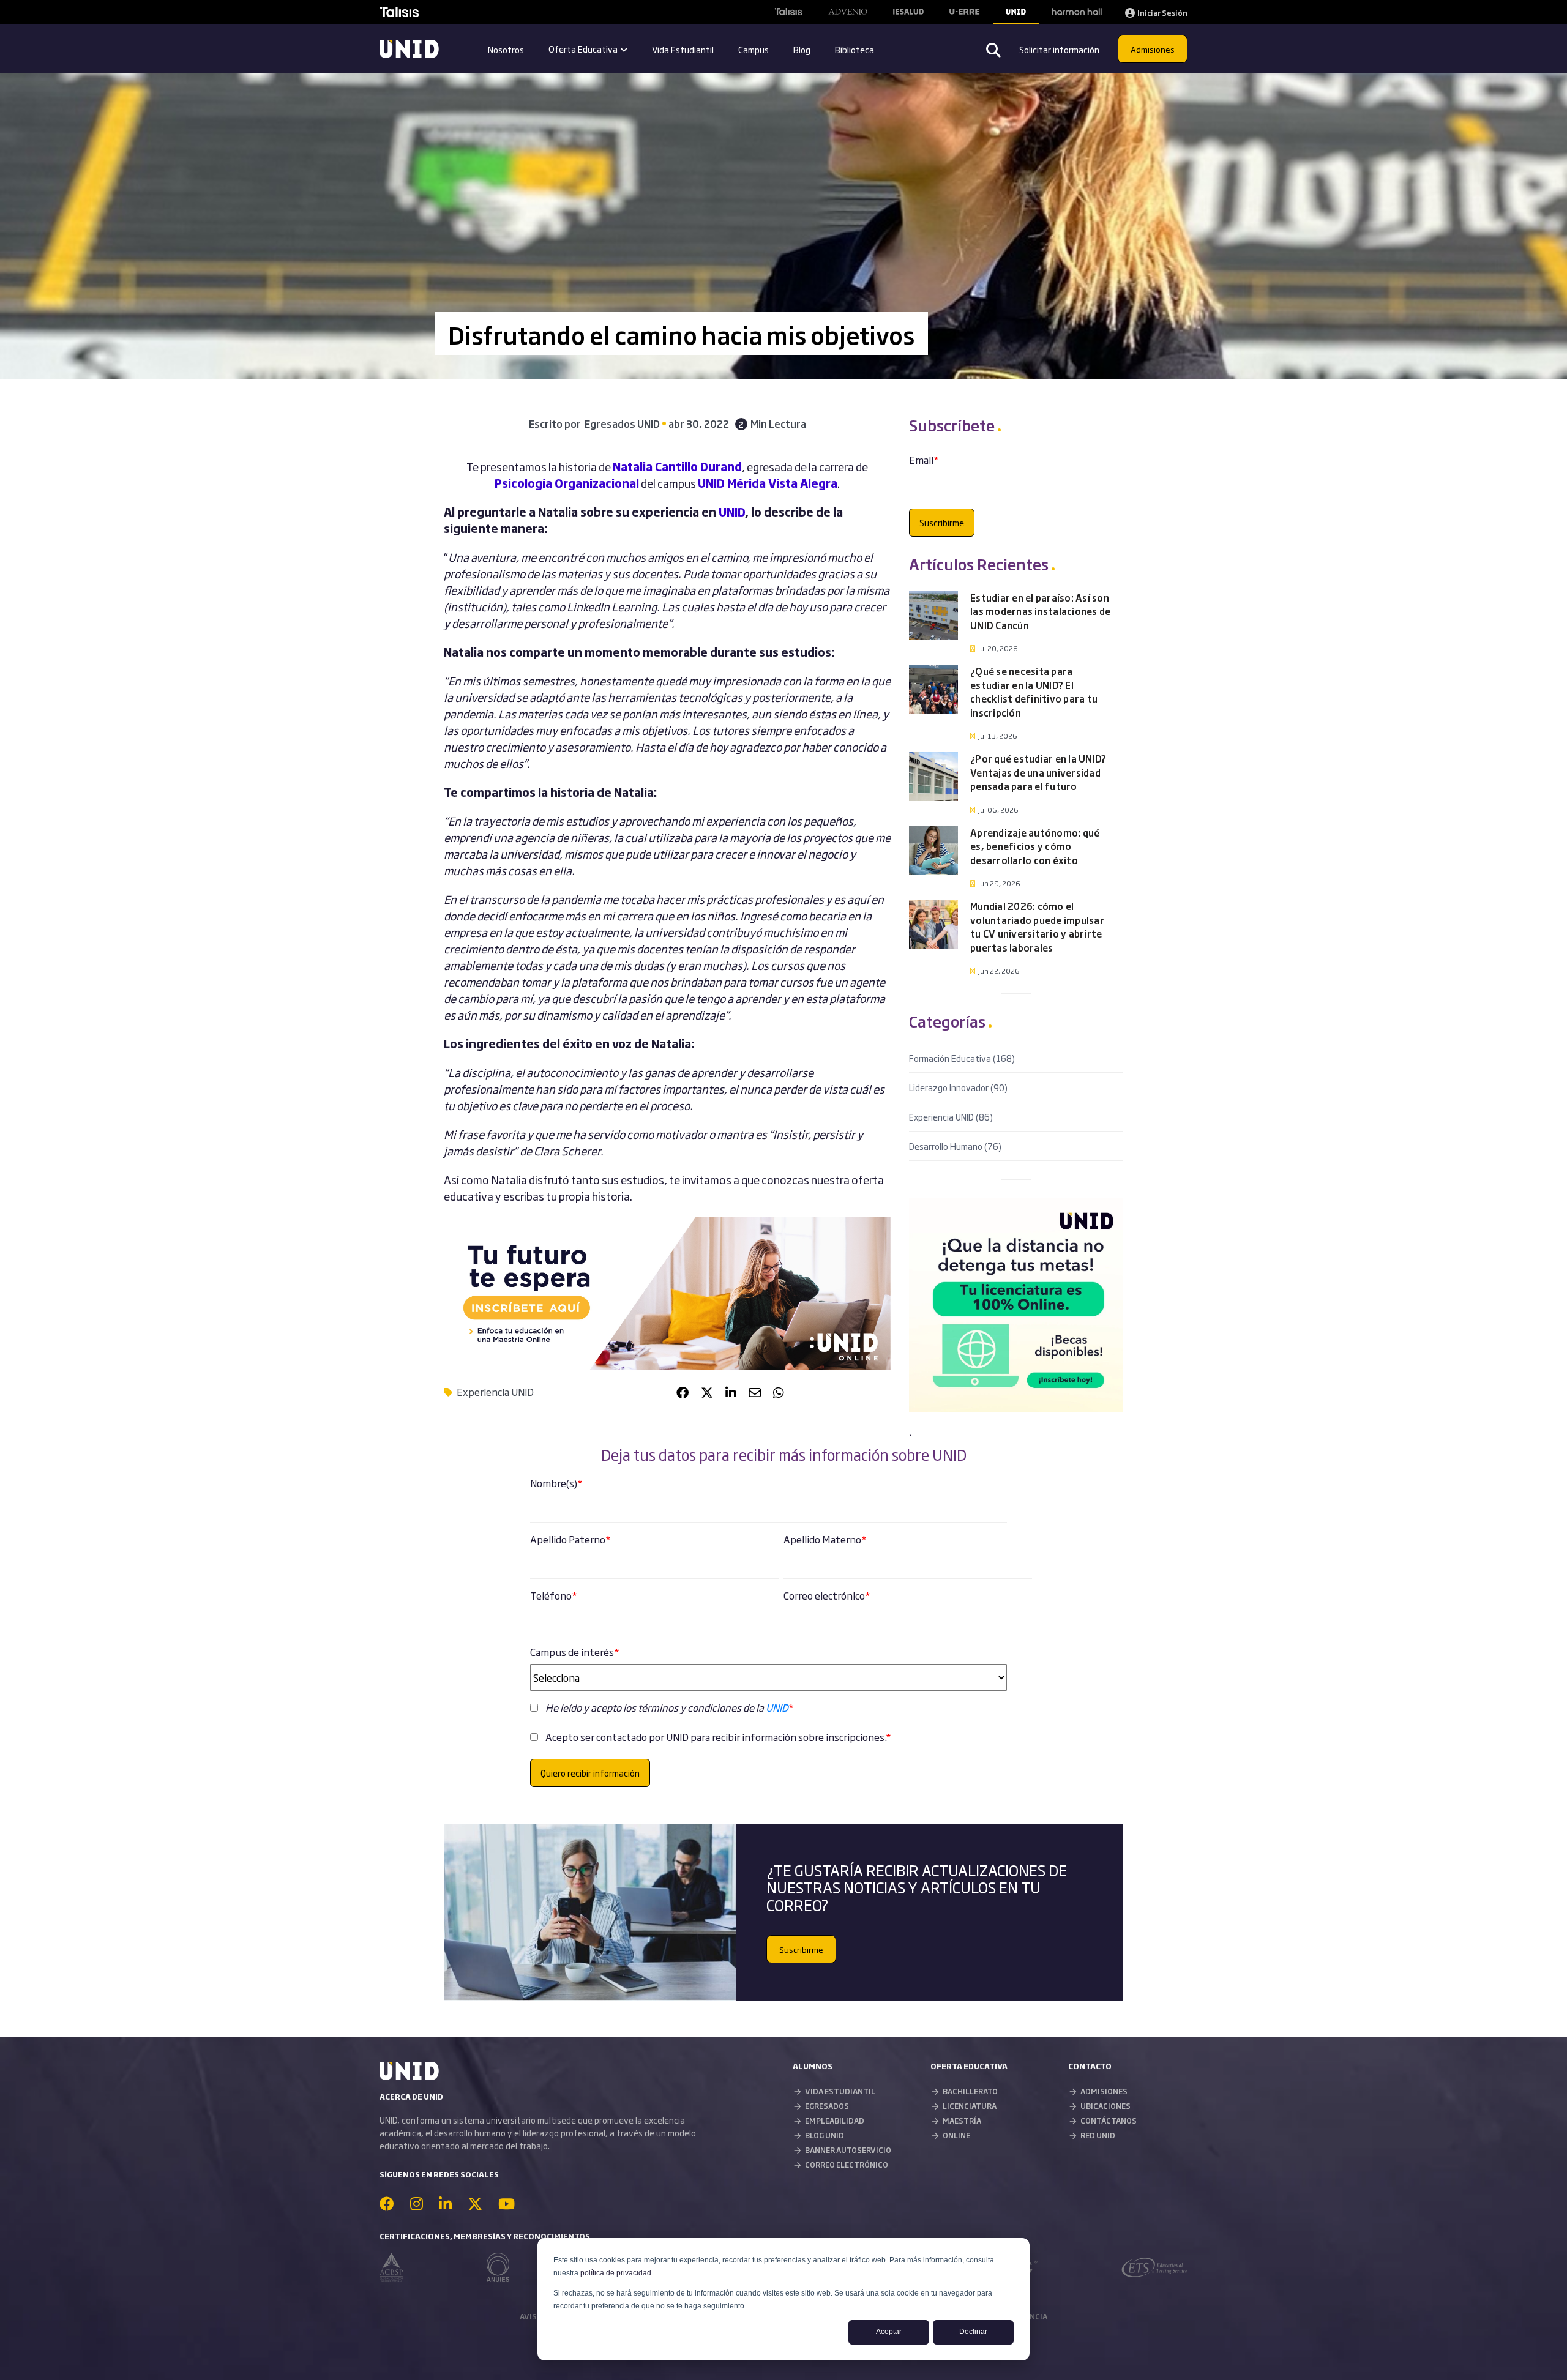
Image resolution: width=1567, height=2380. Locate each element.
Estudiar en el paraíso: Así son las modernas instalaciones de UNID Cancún (1040, 611)
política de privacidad (616, 2273)
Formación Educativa (962, 1058)
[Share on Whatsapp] (779, 1392)
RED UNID (1098, 2135)
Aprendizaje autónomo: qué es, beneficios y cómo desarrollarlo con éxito (1035, 846)
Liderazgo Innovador (958, 1087)
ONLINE (956, 2135)
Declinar (973, 2332)
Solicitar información (1059, 49)
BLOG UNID (825, 2135)
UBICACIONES (1105, 2106)
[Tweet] (707, 1392)
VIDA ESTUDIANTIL (840, 2091)
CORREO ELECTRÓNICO (847, 2165)
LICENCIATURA (970, 2106)
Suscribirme (801, 1949)
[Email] (755, 1392)
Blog (802, 49)
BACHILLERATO (970, 2091)
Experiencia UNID (495, 1392)
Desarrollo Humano (955, 1146)
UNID (732, 512)
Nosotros (506, 49)
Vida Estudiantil (683, 49)
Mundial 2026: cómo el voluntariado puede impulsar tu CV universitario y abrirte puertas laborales (1037, 927)
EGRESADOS (827, 2106)
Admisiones (1153, 49)
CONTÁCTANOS (1109, 2121)
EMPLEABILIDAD (835, 2121)
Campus (754, 49)
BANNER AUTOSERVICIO (848, 2150)
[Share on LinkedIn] (731, 1392)
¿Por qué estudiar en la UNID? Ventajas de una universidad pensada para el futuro (1038, 772)
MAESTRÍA (962, 2121)
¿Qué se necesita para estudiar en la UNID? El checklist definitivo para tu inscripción (1034, 692)
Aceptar (889, 2332)
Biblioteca (855, 49)
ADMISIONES (1104, 2091)
